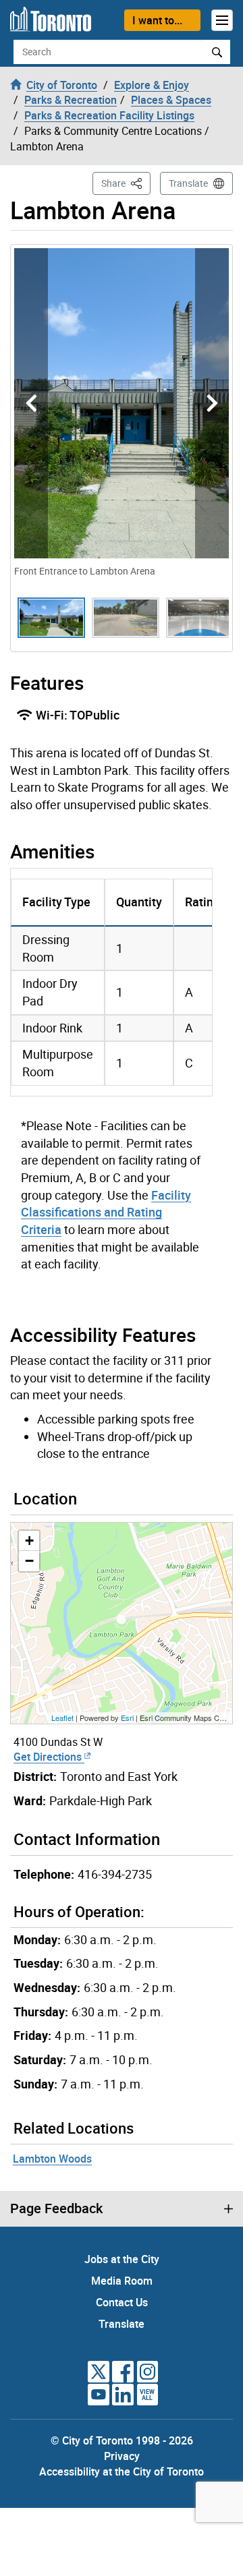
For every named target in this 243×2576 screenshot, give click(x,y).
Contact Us (122, 2302)
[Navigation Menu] (222, 20)
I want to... (157, 20)
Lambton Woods (52, 2159)
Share (126, 183)
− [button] (29, 1561)
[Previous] (31, 403)
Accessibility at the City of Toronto (122, 2471)
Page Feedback (56, 2208)
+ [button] (29, 1541)
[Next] (212, 403)
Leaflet (62, 1718)
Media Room (122, 2281)
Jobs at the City (122, 2259)
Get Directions (49, 1757)
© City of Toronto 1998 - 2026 (122, 2440)
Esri (127, 1718)
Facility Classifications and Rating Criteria (106, 1212)
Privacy (122, 2456)
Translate (188, 183)
